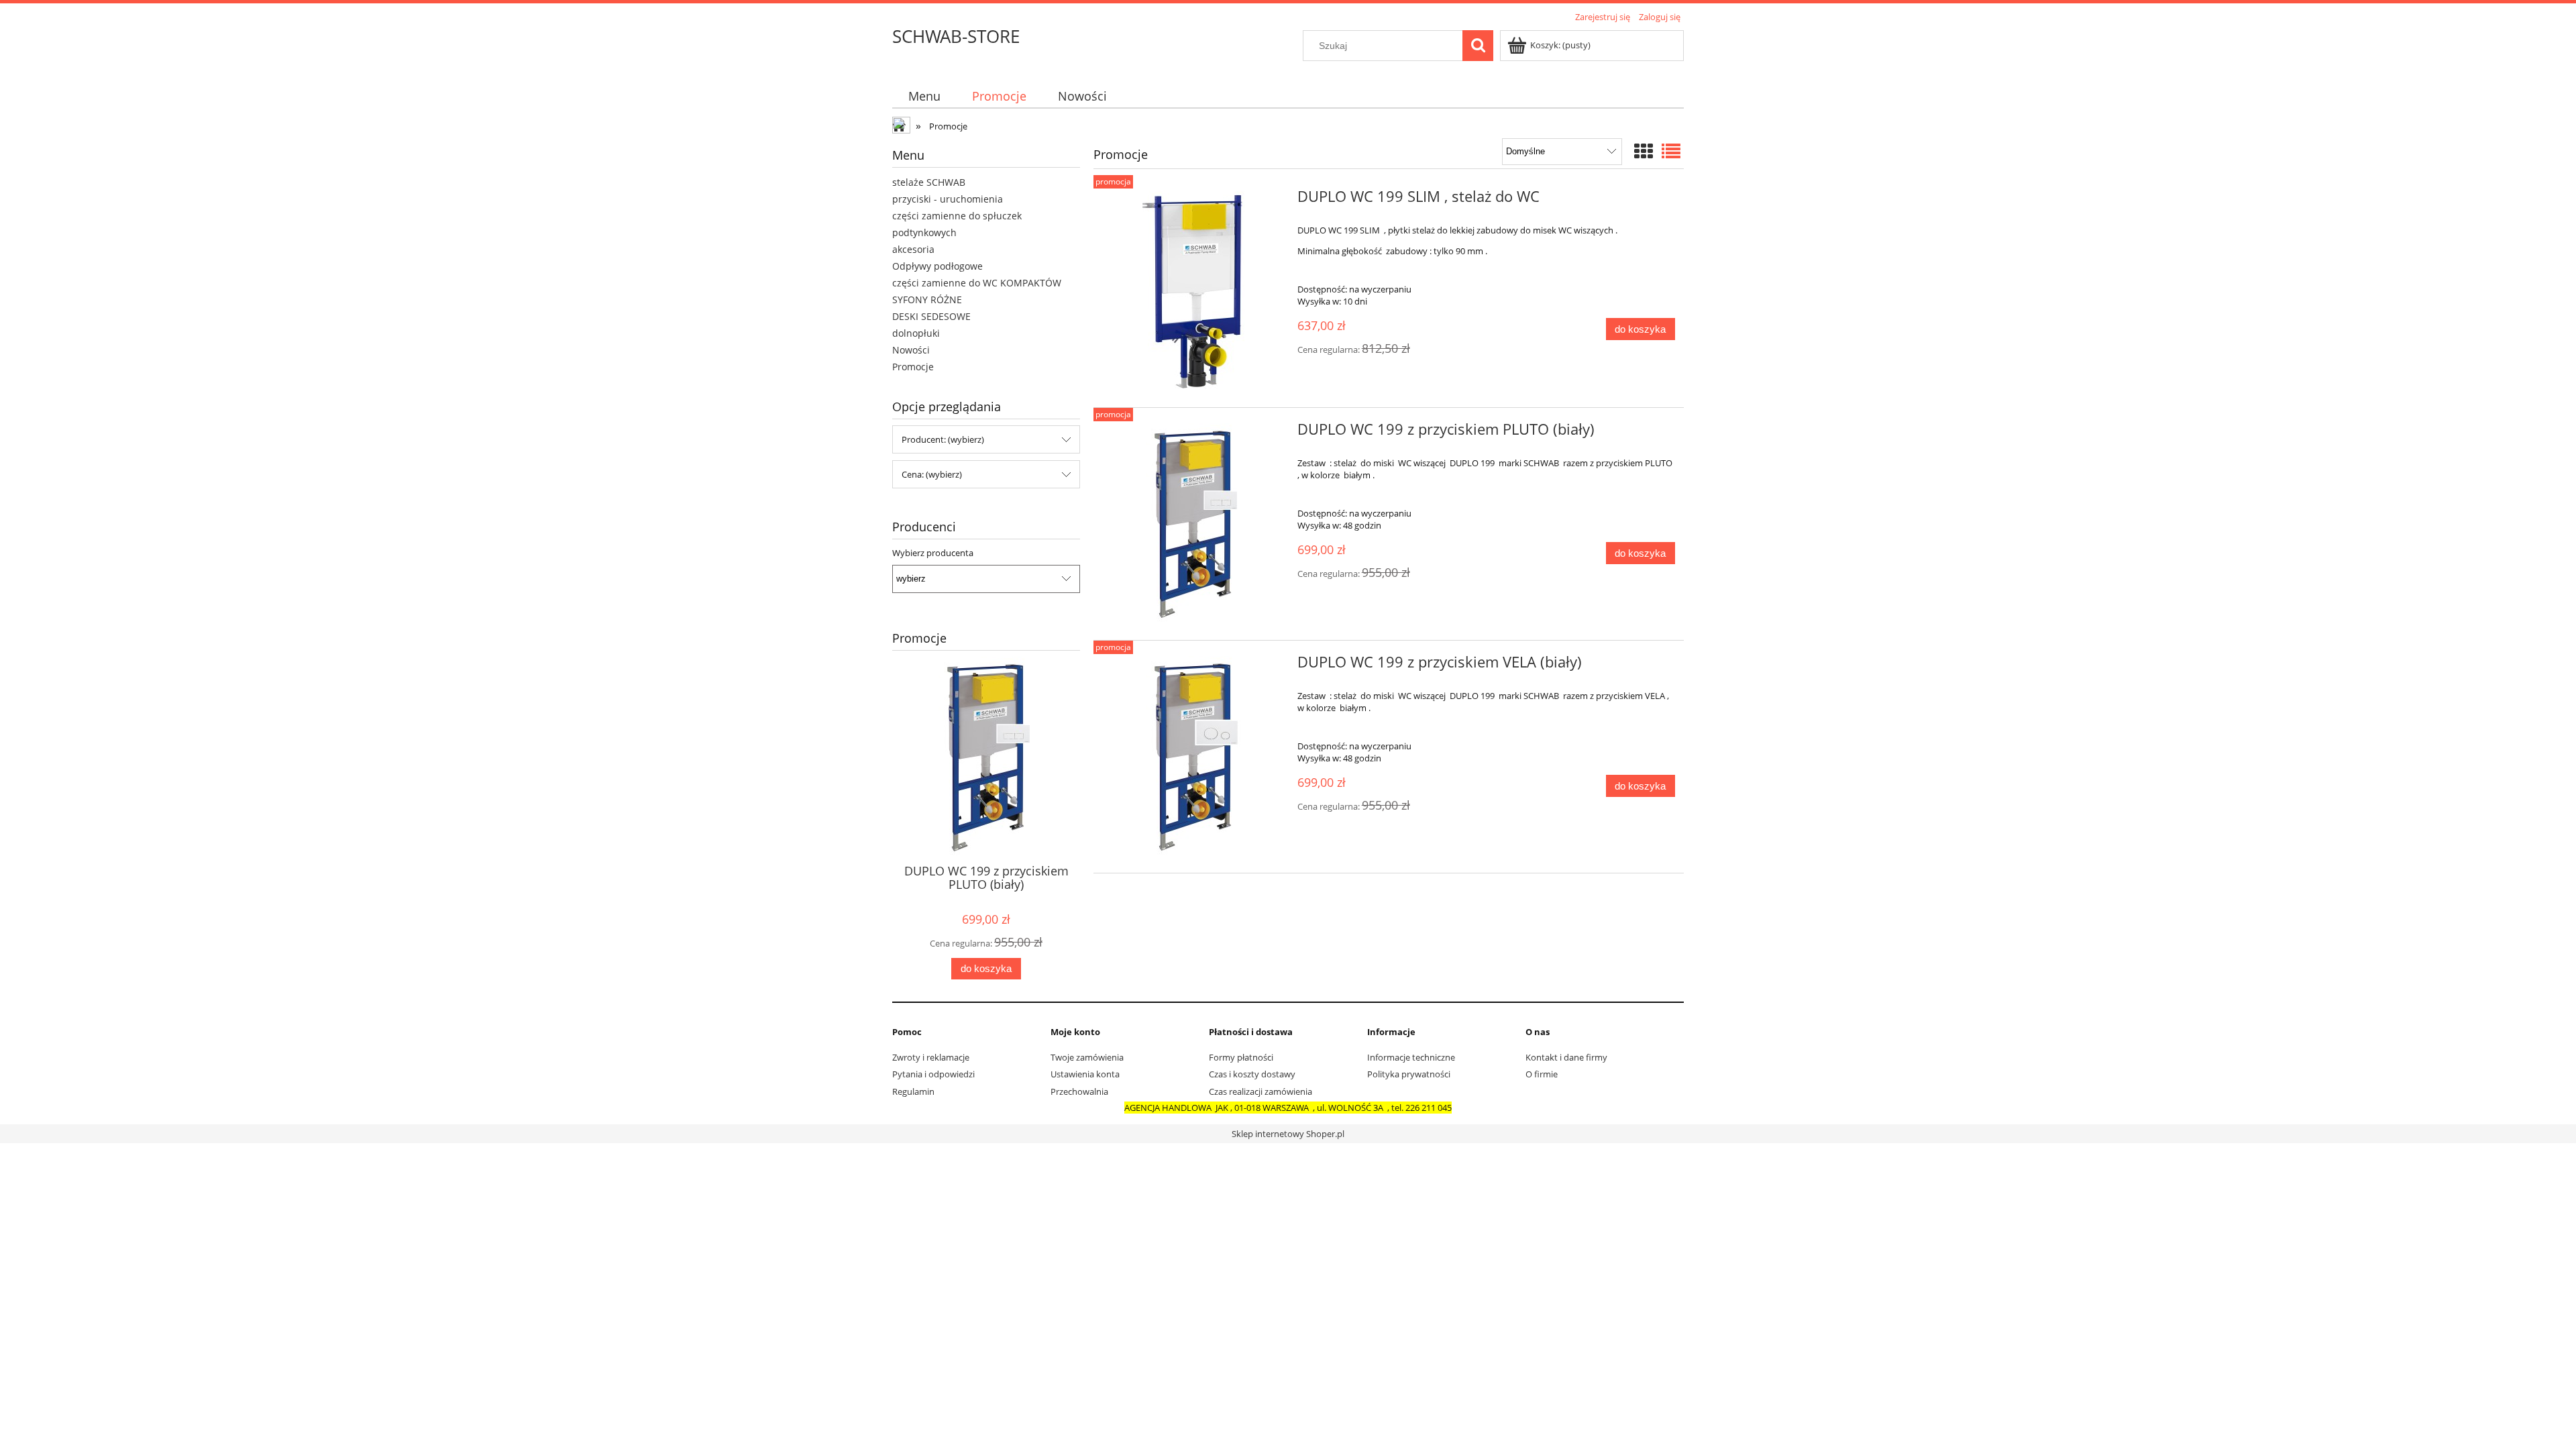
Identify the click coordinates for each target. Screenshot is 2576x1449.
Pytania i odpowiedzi (933, 1074)
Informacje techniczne (1411, 1057)
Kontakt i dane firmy (1566, 1057)
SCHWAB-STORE (956, 36)
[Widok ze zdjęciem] (1644, 151)
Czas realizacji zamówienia (1260, 1091)
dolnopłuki (916, 333)
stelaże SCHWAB (929, 182)
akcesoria (913, 249)
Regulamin (913, 1091)
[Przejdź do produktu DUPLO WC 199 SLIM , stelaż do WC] (1194, 291)
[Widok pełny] (1671, 151)
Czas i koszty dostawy (1252, 1074)
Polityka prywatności (1409, 1074)
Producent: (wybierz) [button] (943, 439)
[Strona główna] (902, 127)
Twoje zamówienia (1087, 1057)
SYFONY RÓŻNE (927, 300)
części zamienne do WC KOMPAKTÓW (977, 283)
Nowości (911, 350)
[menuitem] (924, 96)
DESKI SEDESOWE (931, 316)
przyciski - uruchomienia (948, 199)
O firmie (1542, 1074)
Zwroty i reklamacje (931, 1057)
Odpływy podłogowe (937, 266)
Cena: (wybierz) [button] (932, 474)
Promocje (913, 367)
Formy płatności (1241, 1057)
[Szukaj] (1478, 46)
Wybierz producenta (933, 553)
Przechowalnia (1079, 1091)
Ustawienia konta (1085, 1074)
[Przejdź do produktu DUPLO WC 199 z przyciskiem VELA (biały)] (1194, 757)
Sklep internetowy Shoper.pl (1288, 1134)
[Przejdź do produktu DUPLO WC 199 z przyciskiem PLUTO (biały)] (1194, 524)
